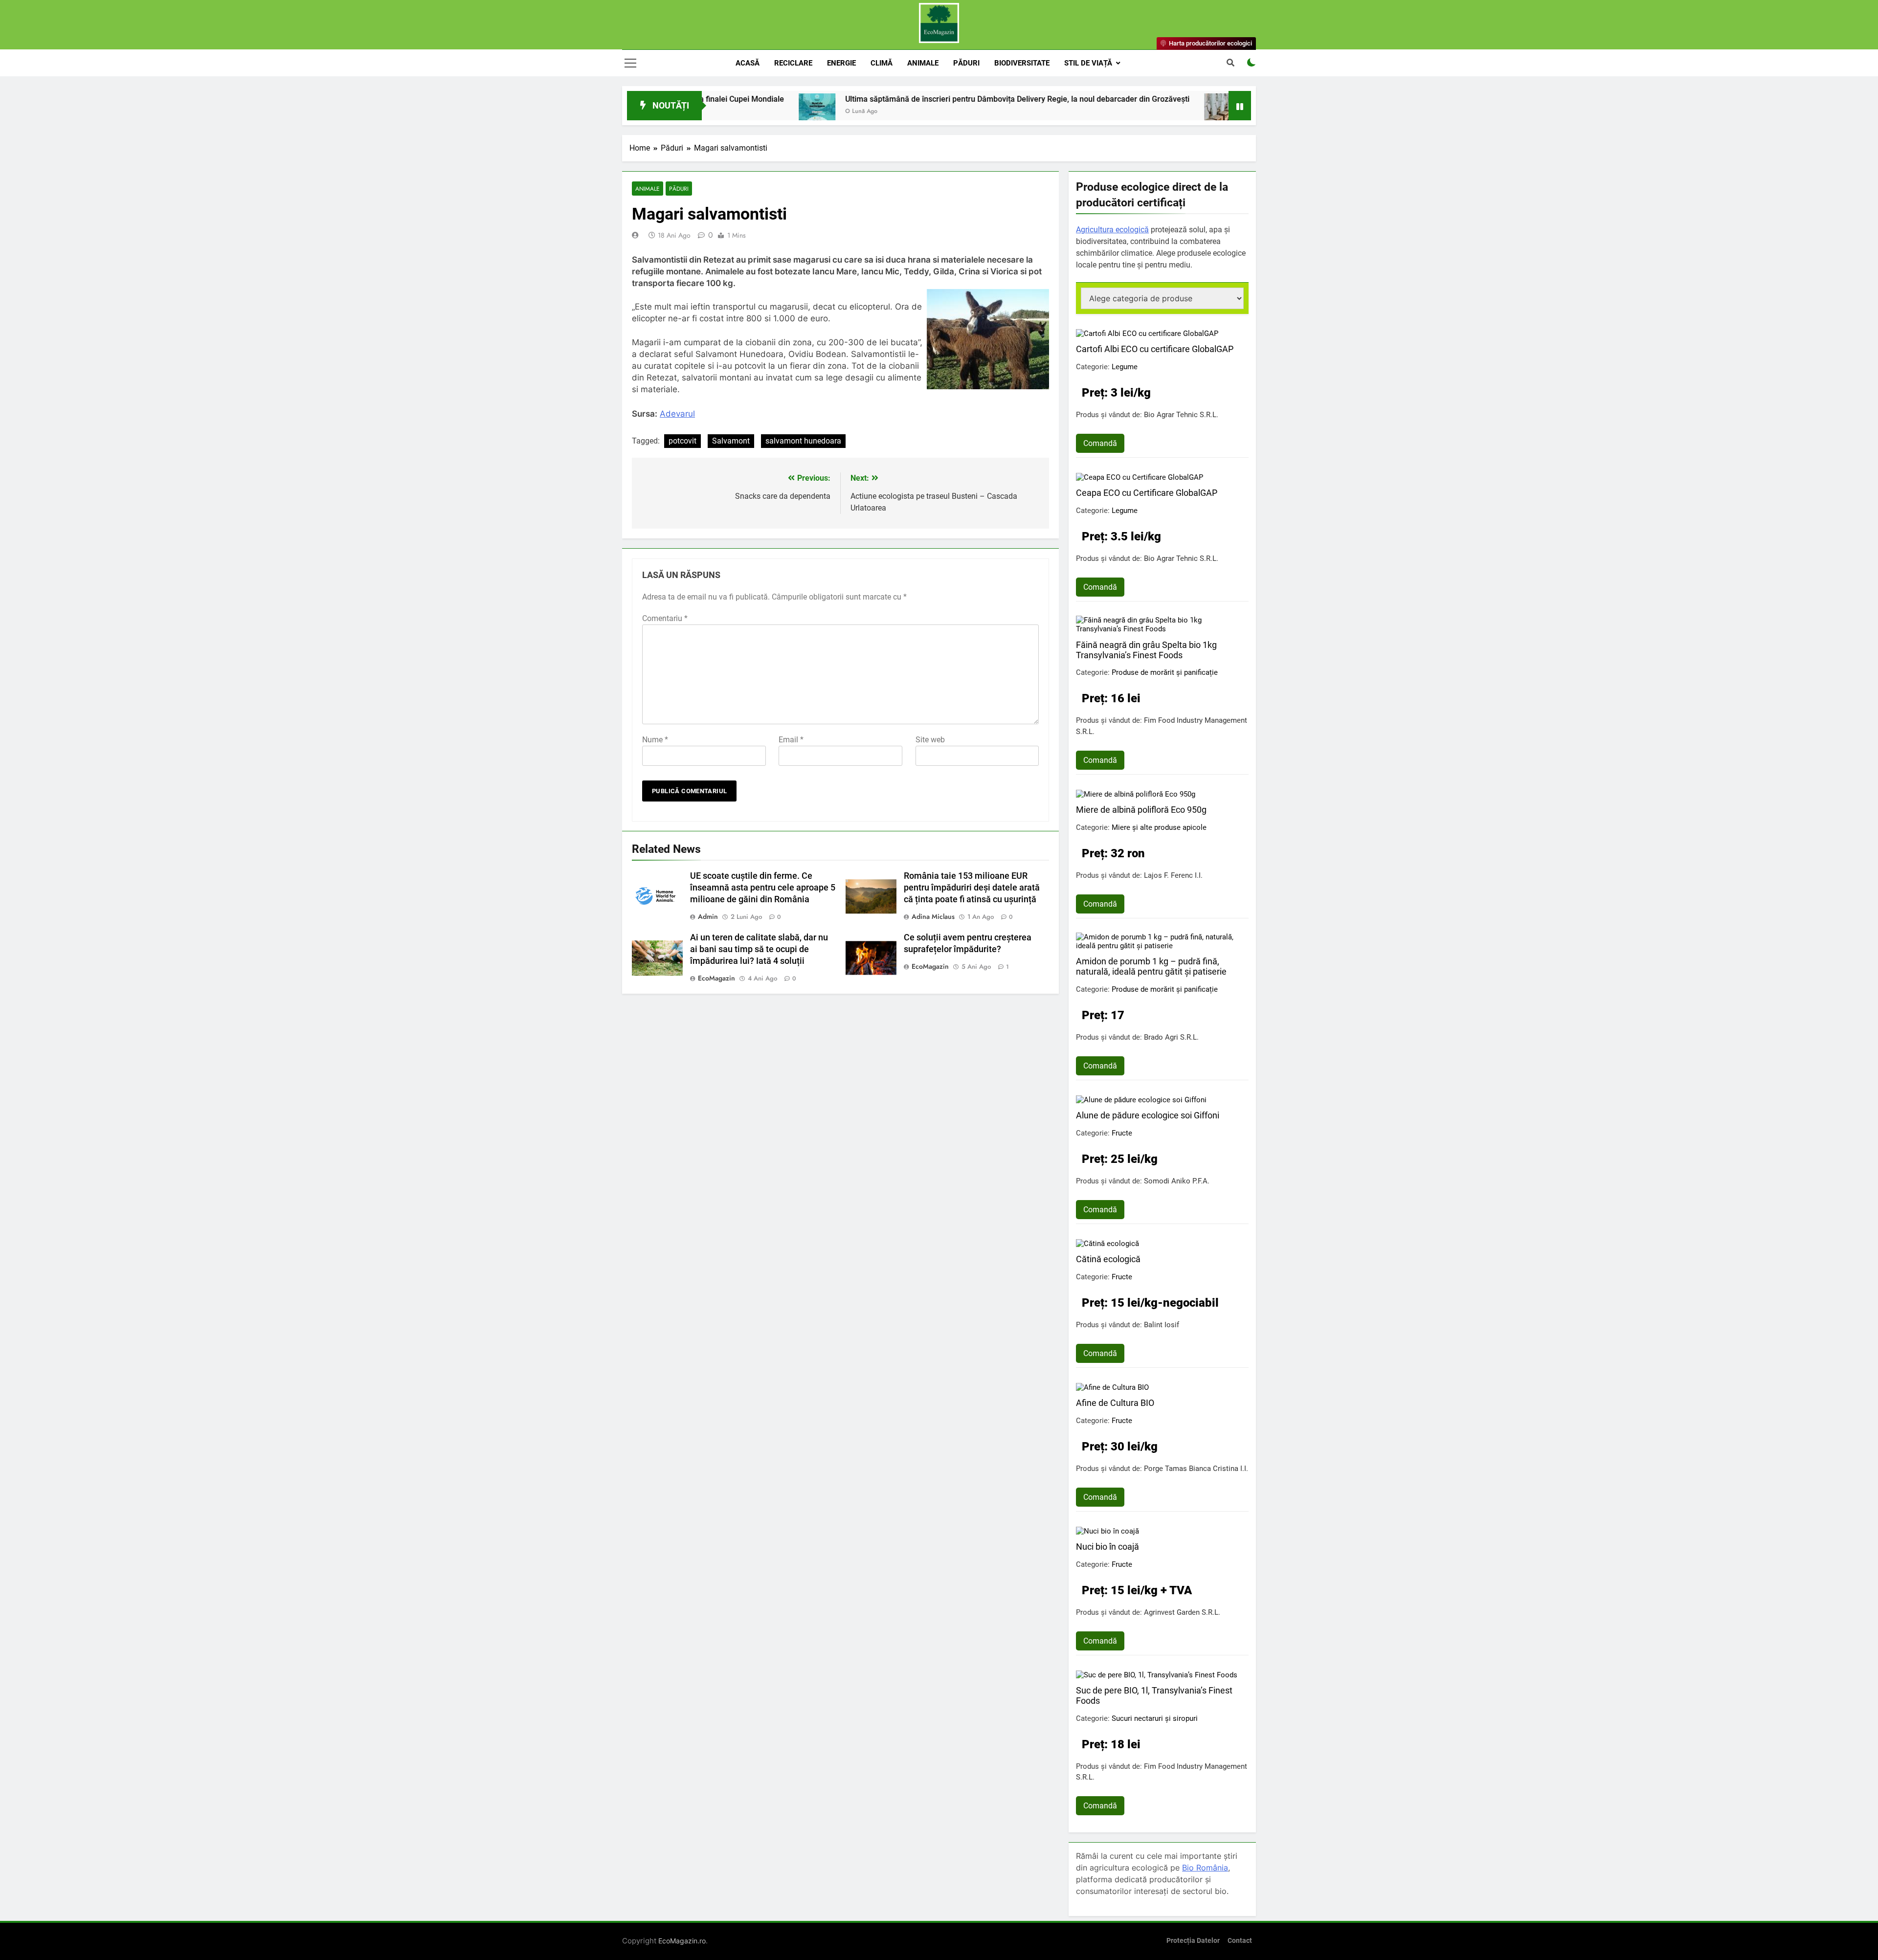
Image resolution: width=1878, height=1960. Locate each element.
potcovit (682, 441)
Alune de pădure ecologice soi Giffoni (1148, 1115)
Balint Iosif (1162, 1325)
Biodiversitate (1022, 63)
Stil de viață (1088, 63)
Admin (708, 916)
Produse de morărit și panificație (1165, 672)
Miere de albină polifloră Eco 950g (1141, 810)
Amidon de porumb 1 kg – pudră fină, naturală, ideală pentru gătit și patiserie (1151, 966)
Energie (841, 63)
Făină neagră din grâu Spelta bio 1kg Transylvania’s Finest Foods (1146, 650)
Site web (930, 740)
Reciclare (793, 63)
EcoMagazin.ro (682, 1941)
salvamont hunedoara (803, 441)
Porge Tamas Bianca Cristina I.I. (1196, 1469)
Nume (655, 740)
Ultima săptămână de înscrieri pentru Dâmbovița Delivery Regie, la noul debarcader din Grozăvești (900, 99)
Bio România (1205, 1868)
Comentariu (665, 618)
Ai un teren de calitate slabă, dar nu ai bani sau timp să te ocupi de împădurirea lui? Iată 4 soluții (759, 949)
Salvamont (731, 441)
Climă (882, 63)
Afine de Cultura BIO (1115, 1403)
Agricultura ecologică (1112, 230)
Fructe (1122, 1133)
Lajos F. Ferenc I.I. (1173, 875)
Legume (1125, 367)
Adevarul (677, 414)
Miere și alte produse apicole (1159, 827)
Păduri (966, 63)
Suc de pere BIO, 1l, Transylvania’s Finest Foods (1154, 1695)
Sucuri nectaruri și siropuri (1155, 1718)
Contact (1240, 1941)
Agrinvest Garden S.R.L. (1182, 1612)
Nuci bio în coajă (1107, 1547)
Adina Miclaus (933, 916)
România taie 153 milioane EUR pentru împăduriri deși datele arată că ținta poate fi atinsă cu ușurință (972, 888)
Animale (923, 63)
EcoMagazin (716, 978)
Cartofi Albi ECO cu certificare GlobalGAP (1155, 349)
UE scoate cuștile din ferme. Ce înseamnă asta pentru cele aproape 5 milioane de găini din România (763, 888)
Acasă (748, 63)
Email (791, 740)
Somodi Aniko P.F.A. (1177, 1181)
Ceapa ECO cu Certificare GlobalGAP (1147, 493)
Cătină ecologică (1108, 1259)
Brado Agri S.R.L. (1171, 1037)
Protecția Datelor (1193, 1941)
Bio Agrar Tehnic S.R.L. (1181, 415)
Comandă (1100, 443)
